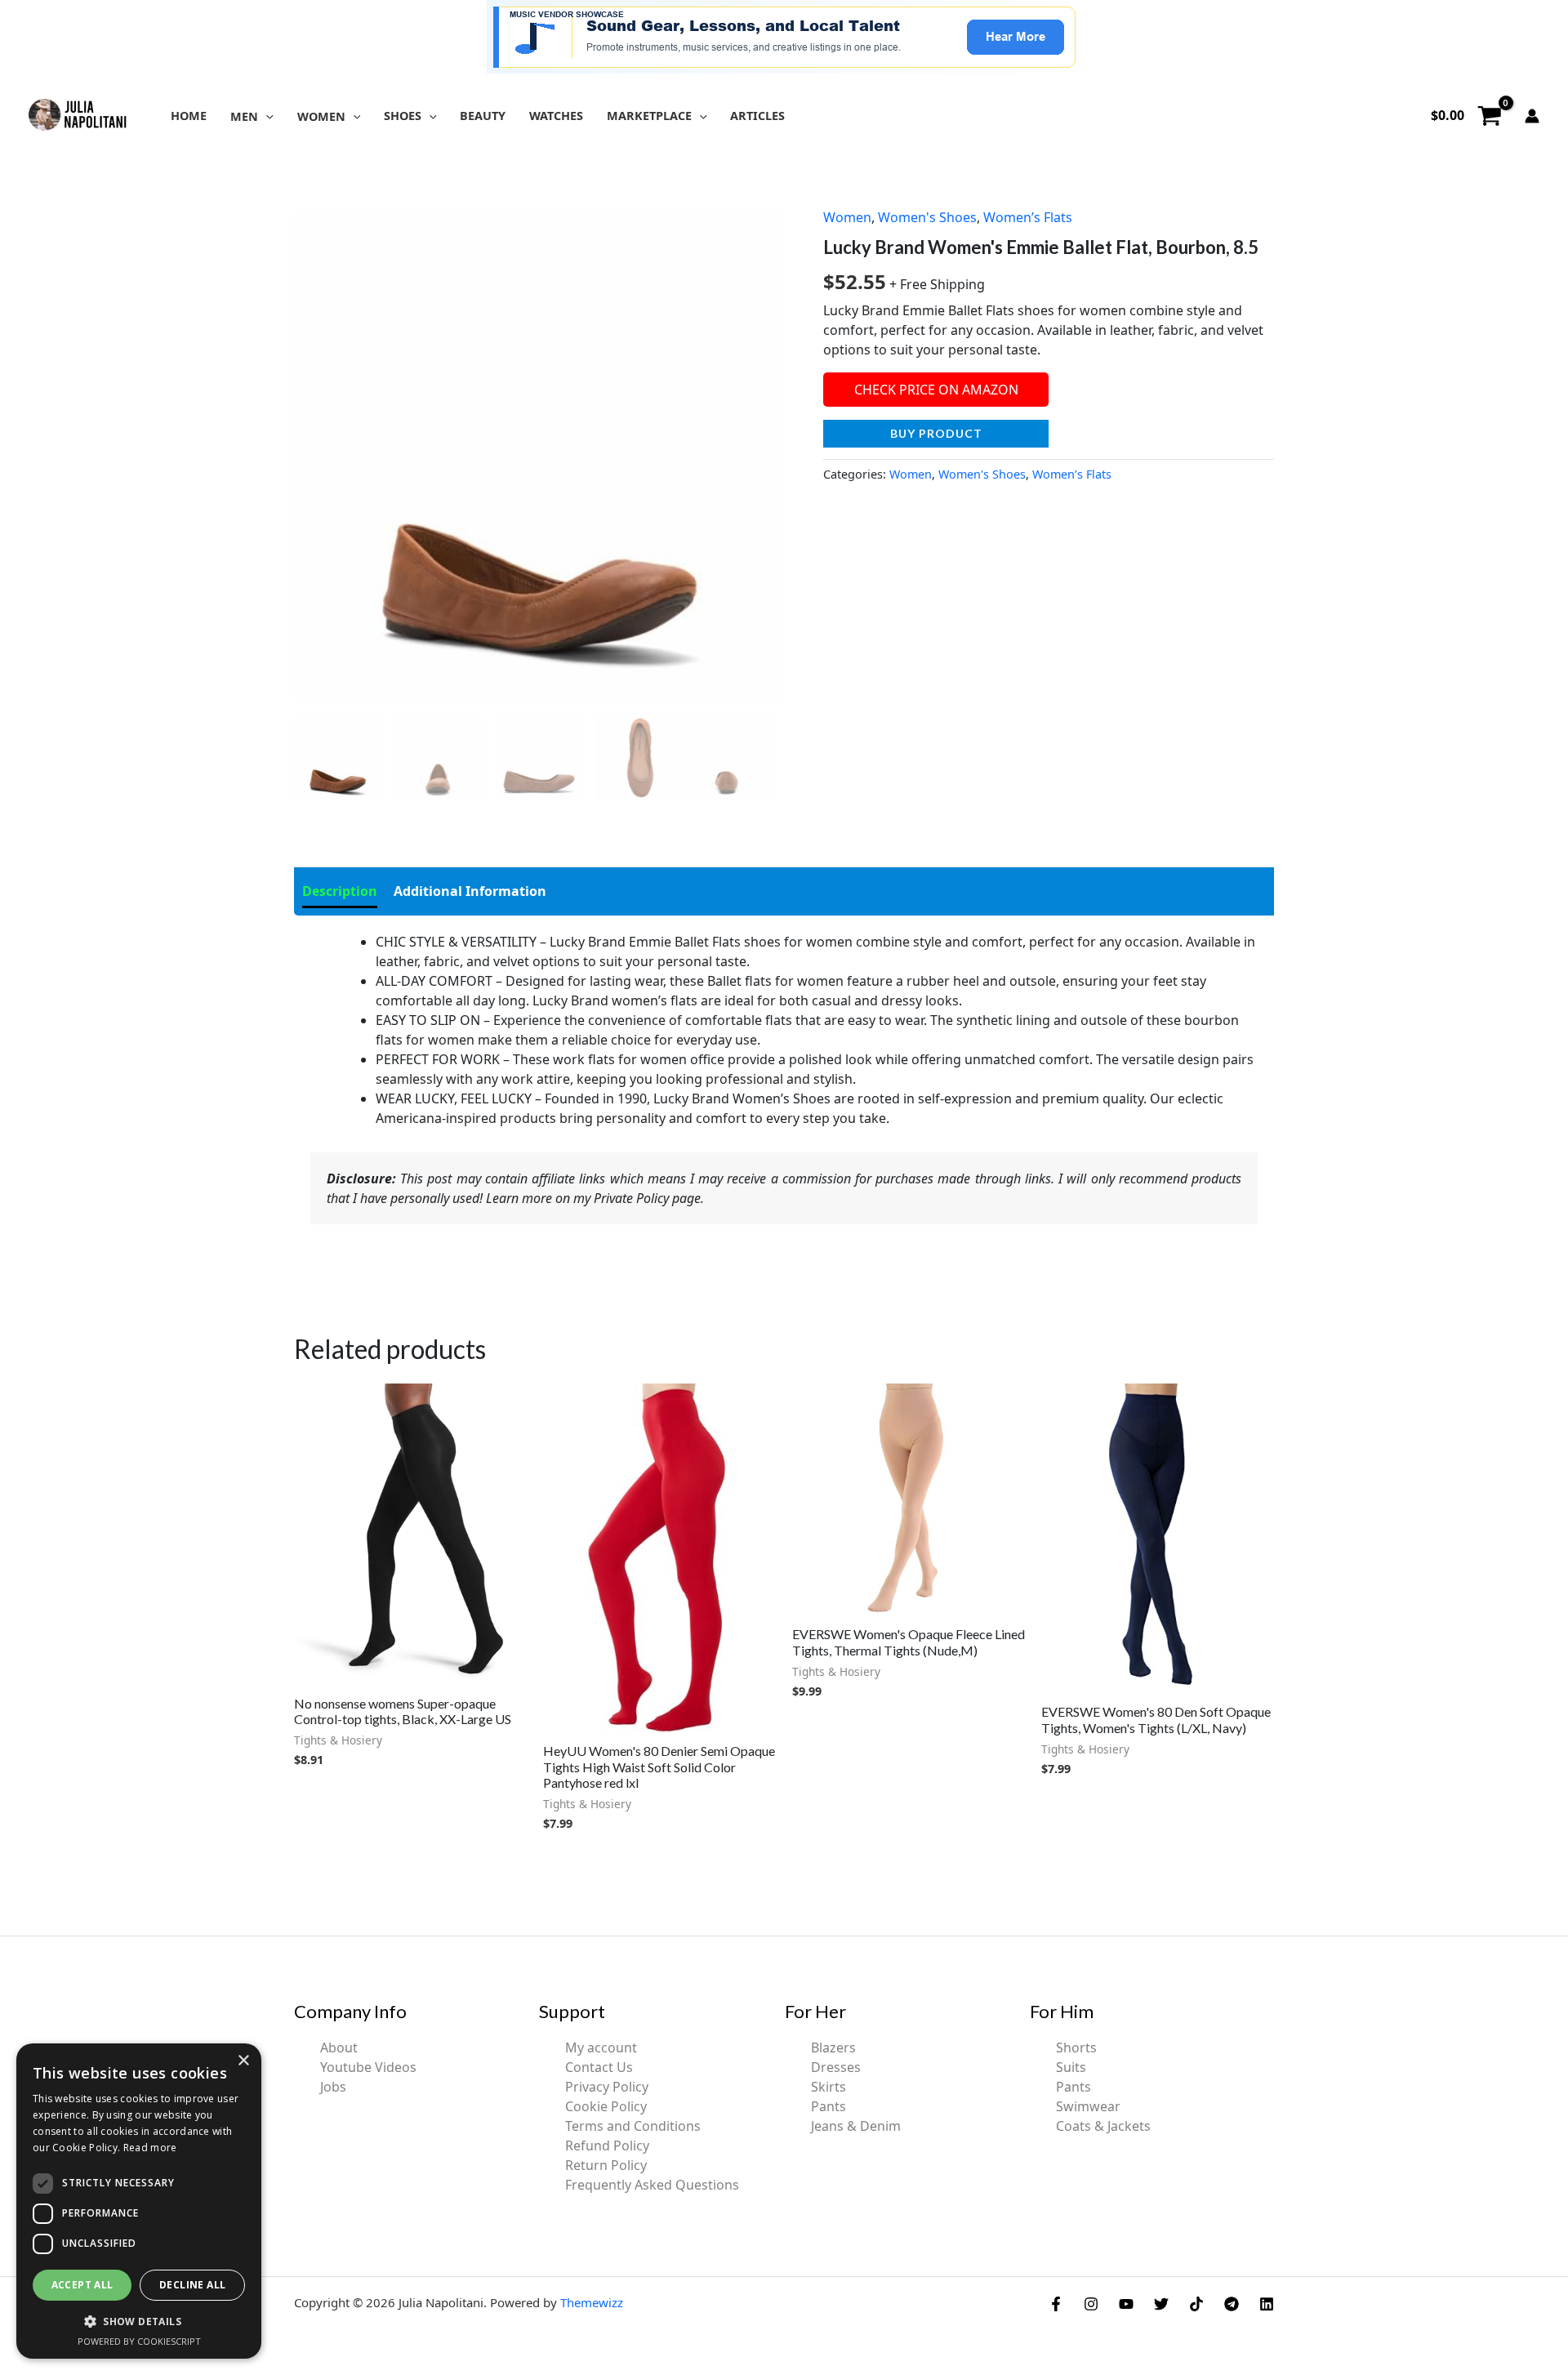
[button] (266, 116)
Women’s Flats (1028, 217)
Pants (829, 2106)
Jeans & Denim (856, 2126)
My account (601, 2047)
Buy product (936, 433)
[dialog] (139, 2201)
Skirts (829, 2087)
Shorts (1076, 2047)
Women (847, 217)
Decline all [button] (192, 2285)
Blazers (833, 2047)
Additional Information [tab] (470, 891)
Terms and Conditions (633, 2126)
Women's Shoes (927, 217)
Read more (150, 2148)
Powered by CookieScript (139, 2341)
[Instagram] (1091, 2304)
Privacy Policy (607, 2087)
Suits (1071, 2067)
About (339, 2047)
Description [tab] (340, 891)
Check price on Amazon (936, 390)
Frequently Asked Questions (652, 2185)
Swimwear (1088, 2106)
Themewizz (592, 2302)
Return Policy (606, 2165)
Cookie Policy (606, 2106)
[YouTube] (1126, 2304)
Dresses (836, 2067)
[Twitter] (1161, 2304)
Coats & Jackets (1103, 2126)
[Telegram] (1232, 2304)
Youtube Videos (368, 2067)
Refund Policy (607, 2146)
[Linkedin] (1267, 2304)
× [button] (243, 2061)
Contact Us (599, 2067)
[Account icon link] (1532, 116)
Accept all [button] (82, 2285)
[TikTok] (1196, 2304)
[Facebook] (1056, 2304)
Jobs (333, 2087)
